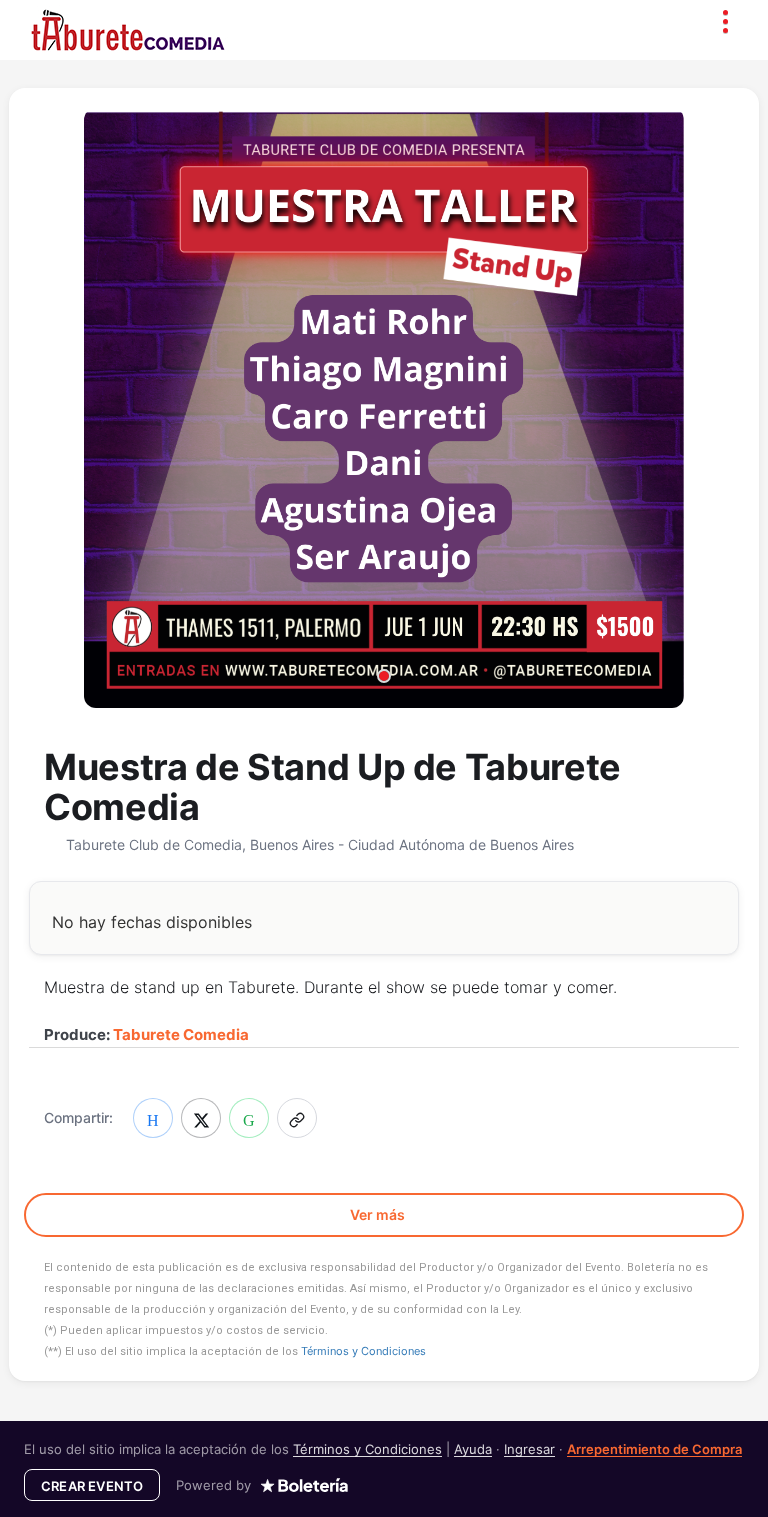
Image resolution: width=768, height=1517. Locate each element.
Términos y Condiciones (363, 1351)
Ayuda (473, 1449)
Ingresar (529, 1449)
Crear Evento (92, 1486)
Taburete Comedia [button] (181, 1034)
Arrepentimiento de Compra (654, 1449)
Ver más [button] (379, 1214)
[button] (297, 1118)
